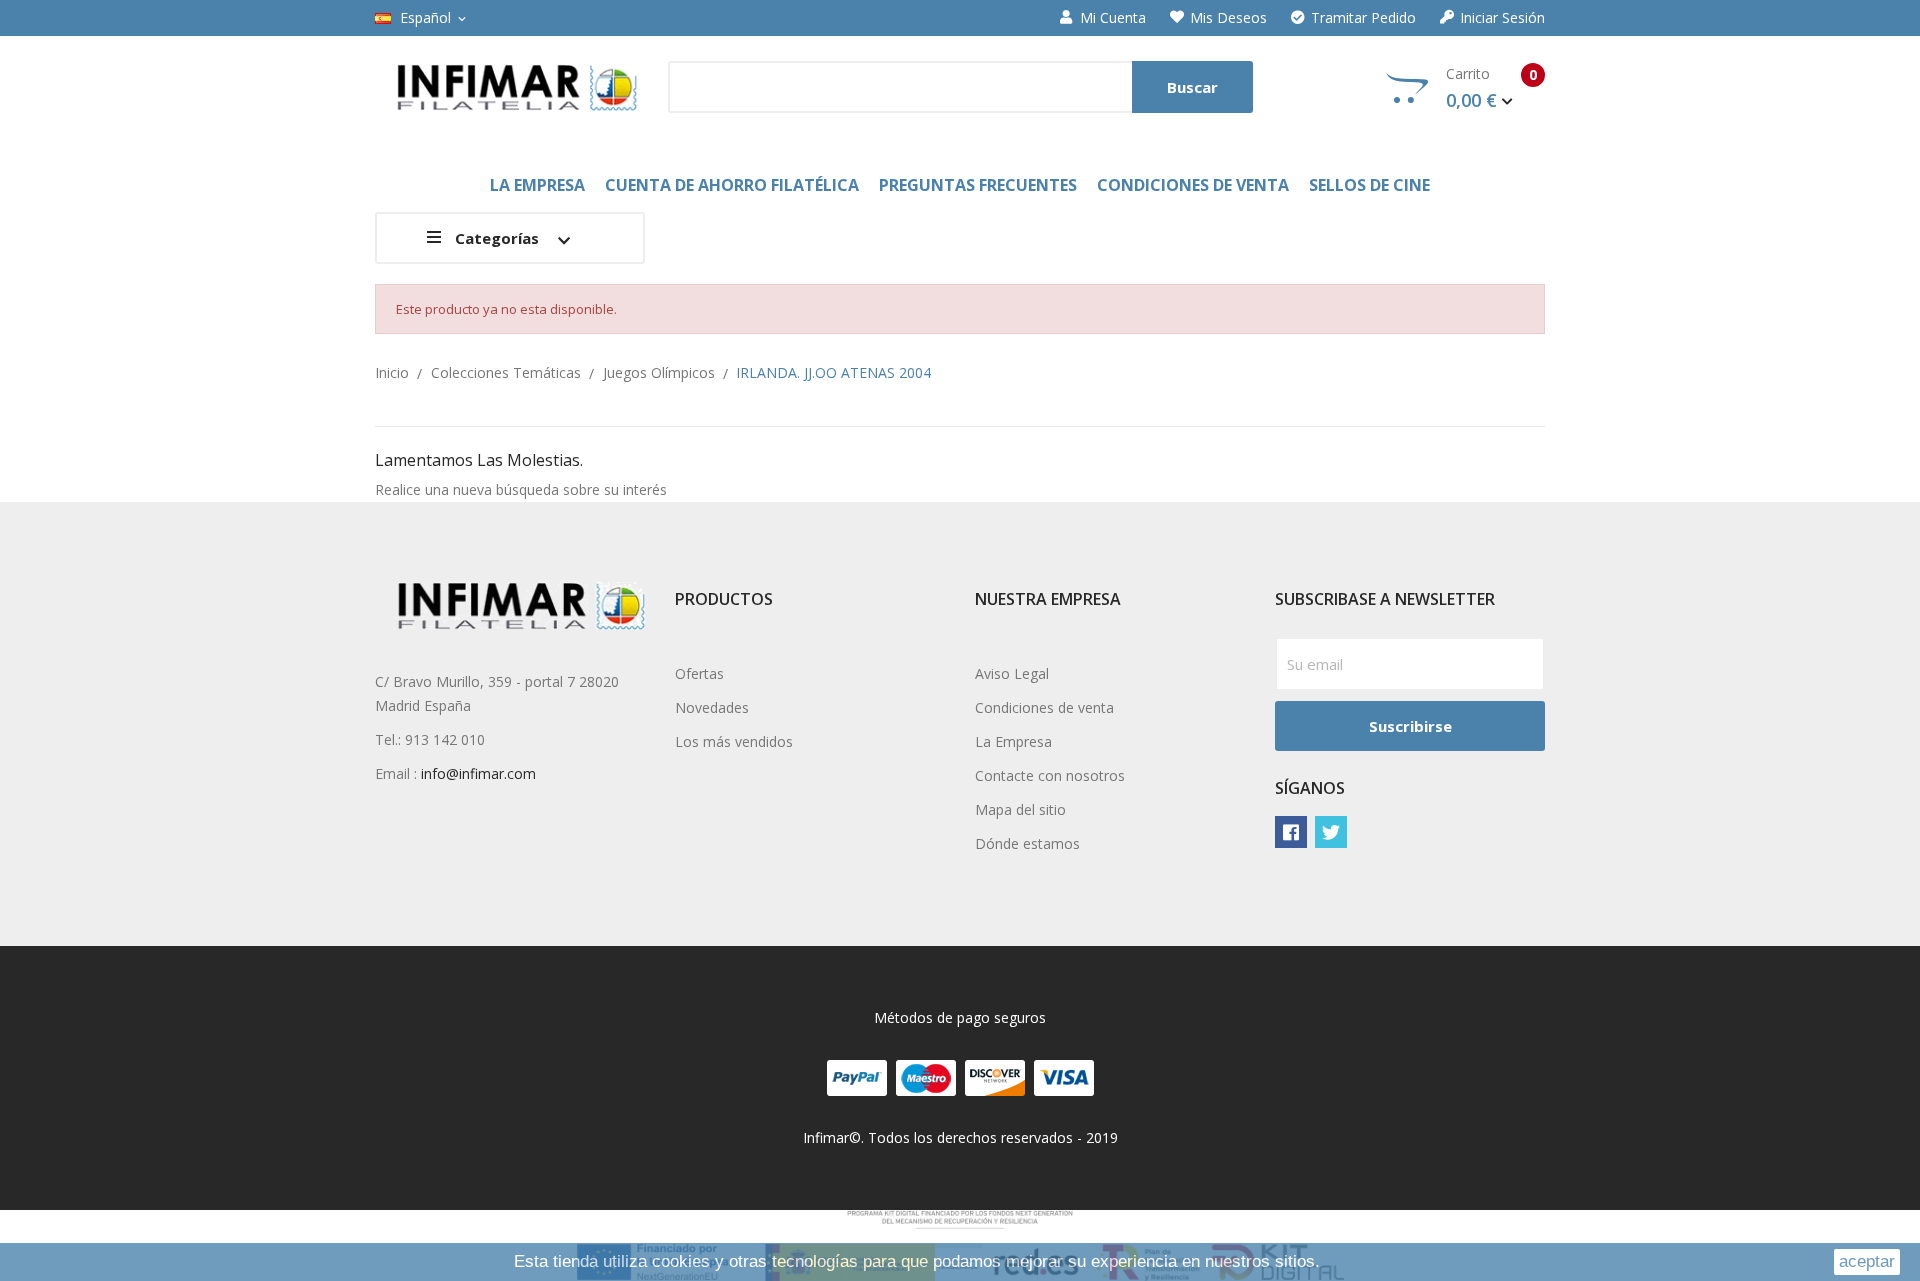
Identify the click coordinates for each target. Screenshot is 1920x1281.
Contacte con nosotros (1050, 775)
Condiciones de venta (1044, 707)
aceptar (1867, 1261)
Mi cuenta (1113, 18)
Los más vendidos (734, 741)
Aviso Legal (1012, 673)
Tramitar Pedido (1363, 18)
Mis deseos (1228, 18)
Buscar (1192, 87)
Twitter (1331, 832)
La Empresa (1013, 741)
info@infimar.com (478, 773)
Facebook (1291, 832)
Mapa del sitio (1020, 809)
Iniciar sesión (1502, 18)
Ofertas (699, 673)
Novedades (712, 707)
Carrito (1491, 88)
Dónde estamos (1027, 843)
